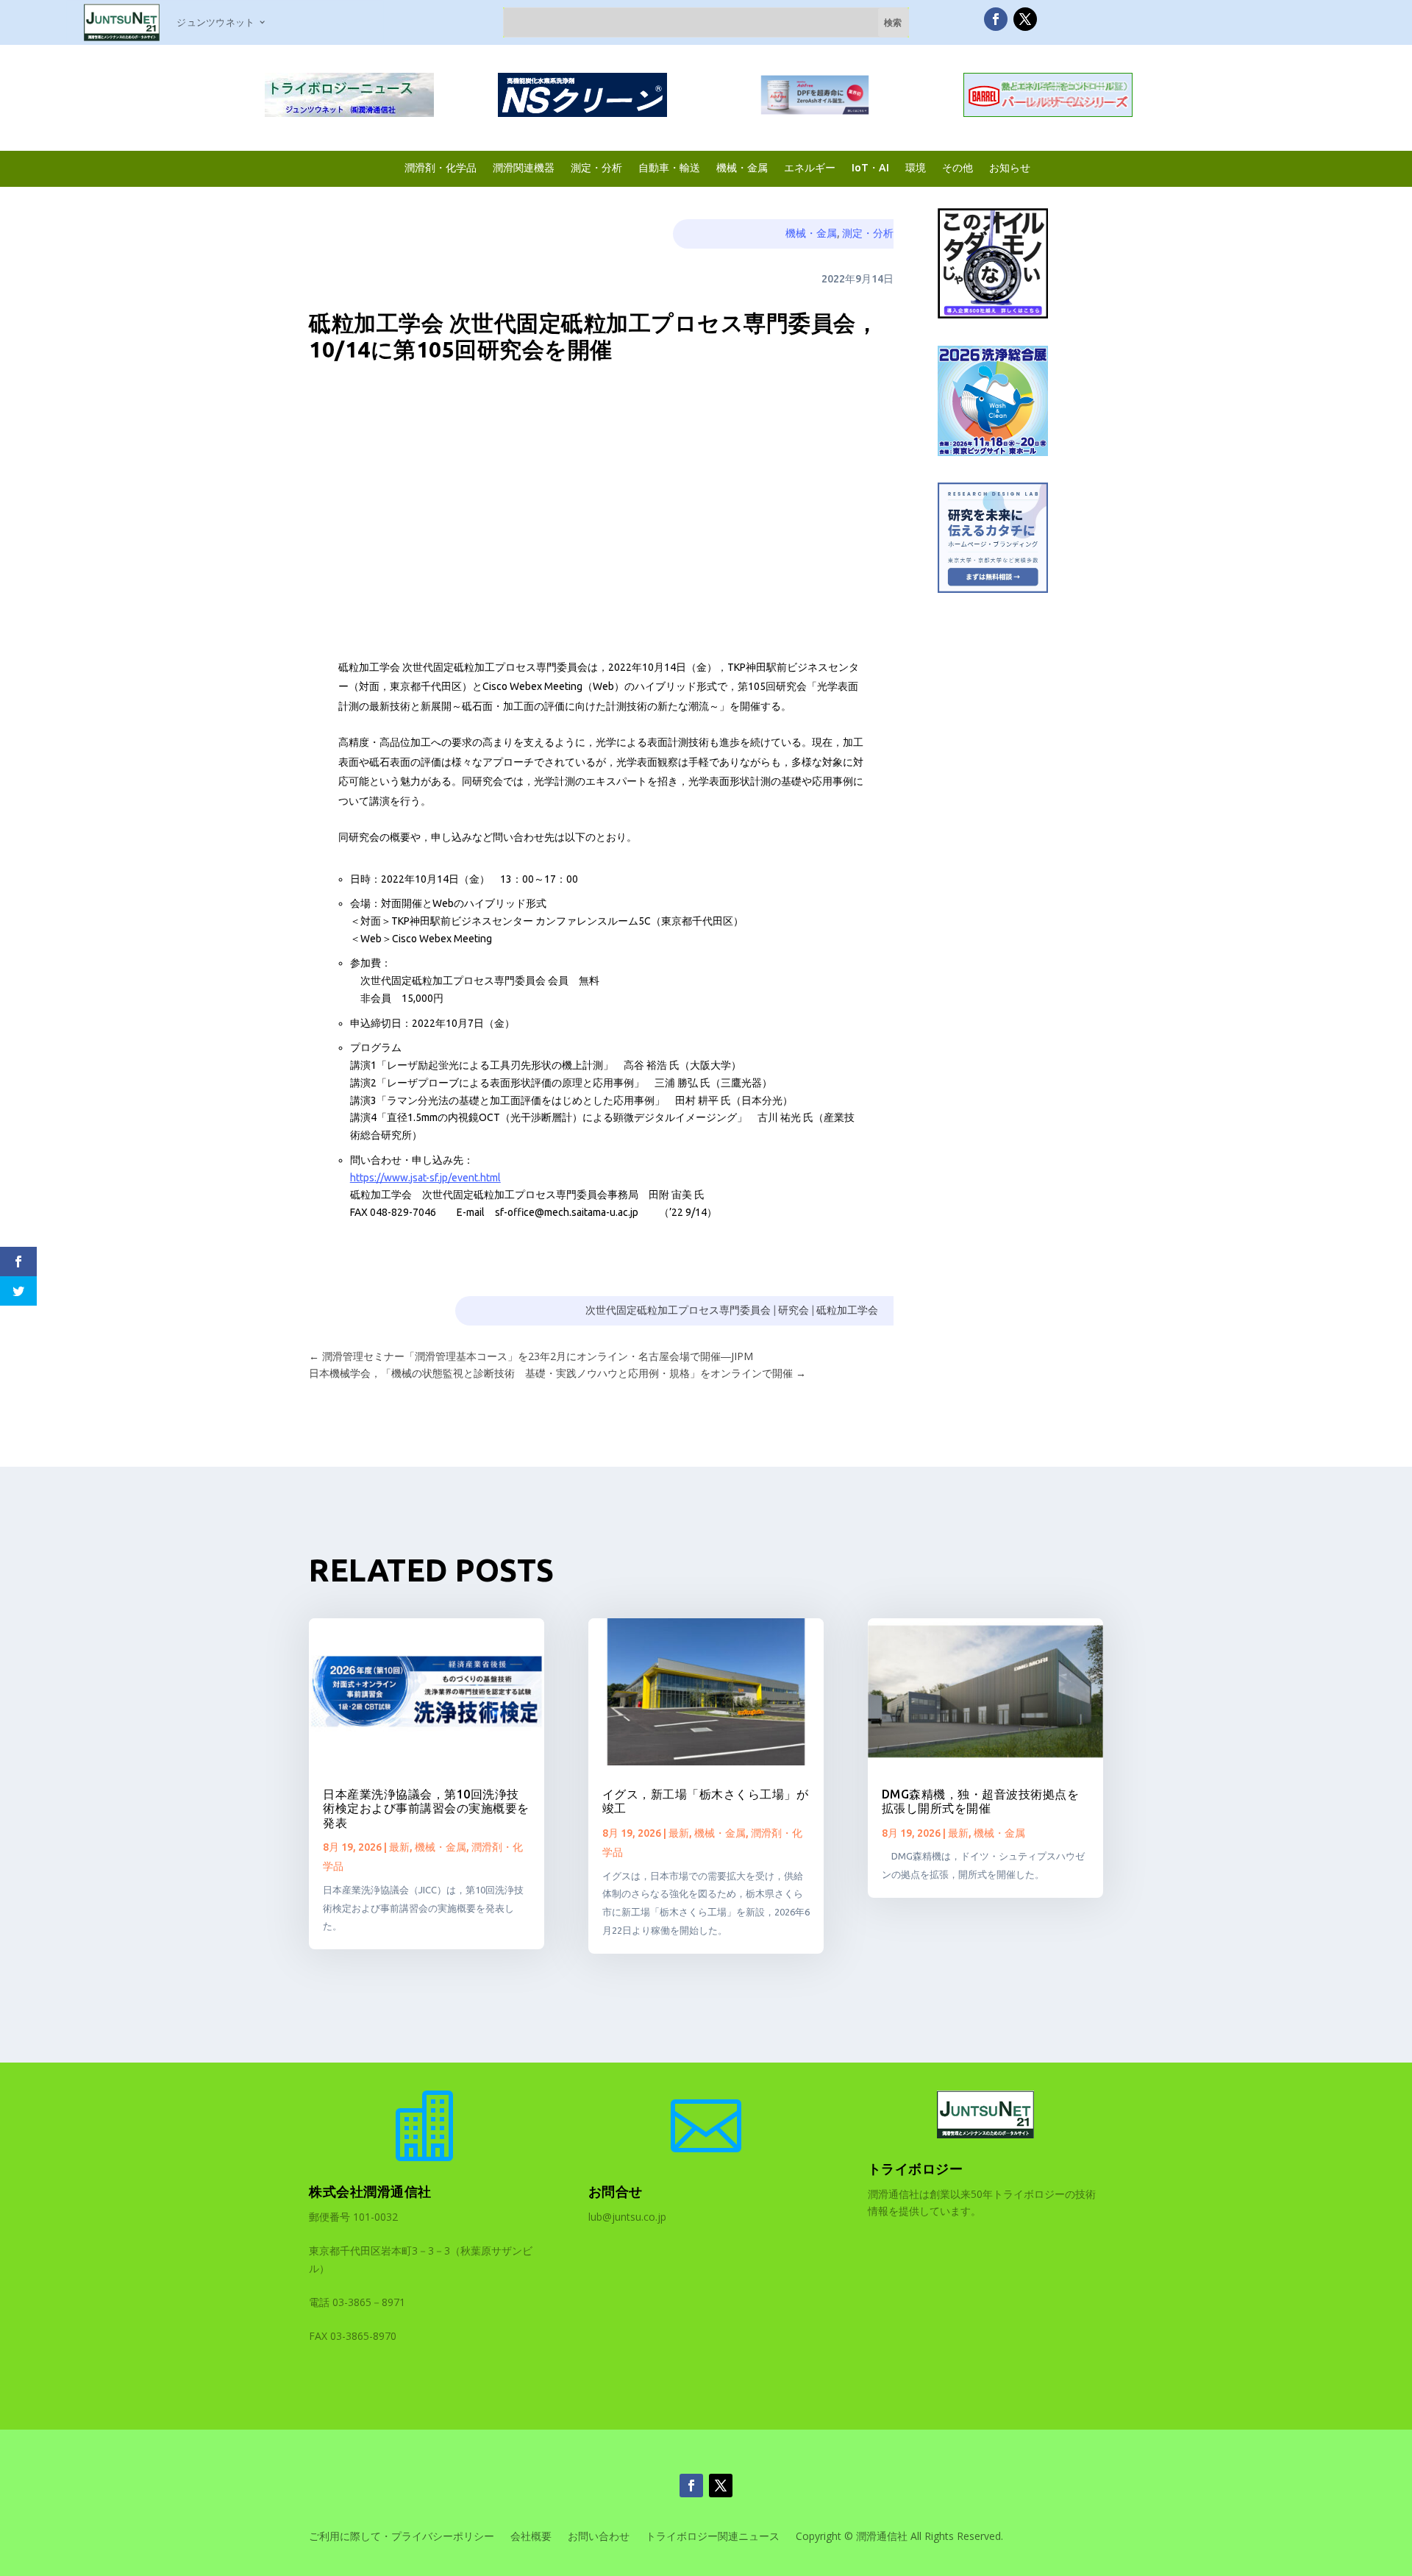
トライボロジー (916, 2168)
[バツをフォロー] (1025, 19)
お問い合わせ (599, 2537)
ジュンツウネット (215, 22)
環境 (916, 167)
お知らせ (1010, 167)
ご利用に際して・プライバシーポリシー (402, 2537)
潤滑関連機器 (524, 167)
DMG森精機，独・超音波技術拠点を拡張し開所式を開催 (981, 1801)
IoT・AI (870, 167)
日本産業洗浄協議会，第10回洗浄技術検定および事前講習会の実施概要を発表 (426, 1808)
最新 (399, 1847)
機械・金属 (742, 167)
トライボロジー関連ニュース (713, 2537)
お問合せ (616, 2191)
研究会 (794, 1310)
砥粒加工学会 (847, 1310)
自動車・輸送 (669, 167)
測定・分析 (596, 167)
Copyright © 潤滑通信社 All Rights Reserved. (899, 2537)
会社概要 (531, 2537)
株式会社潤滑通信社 (370, 2191)
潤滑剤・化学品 (441, 167)
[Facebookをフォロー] (996, 19)
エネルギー (810, 167)
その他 (958, 167)
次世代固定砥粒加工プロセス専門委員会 (678, 1310)
